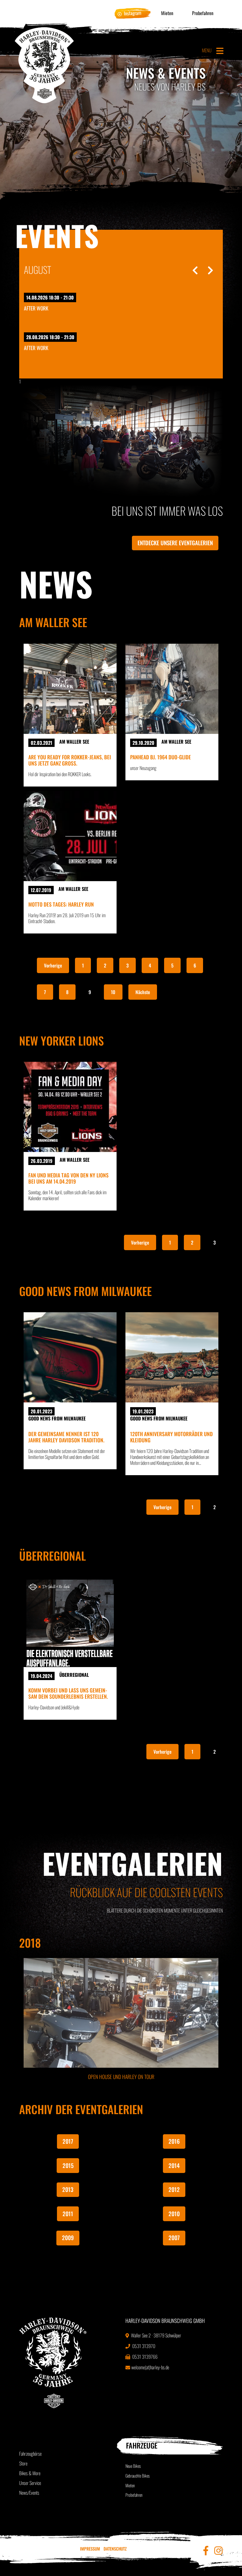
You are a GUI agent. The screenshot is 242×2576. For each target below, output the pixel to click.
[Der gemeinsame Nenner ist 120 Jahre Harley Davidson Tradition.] (70, 1357)
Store (23, 2463)
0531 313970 (143, 2346)
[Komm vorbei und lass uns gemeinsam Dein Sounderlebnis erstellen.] (70, 1622)
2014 (174, 2165)
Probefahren (203, 13)
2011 (68, 2214)
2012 (174, 2189)
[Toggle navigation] (220, 51)
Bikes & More (30, 2473)
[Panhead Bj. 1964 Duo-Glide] (172, 689)
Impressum (90, 2549)
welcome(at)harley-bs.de (150, 2367)
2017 (68, 2141)
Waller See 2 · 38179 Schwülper (156, 2335)
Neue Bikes (133, 2466)
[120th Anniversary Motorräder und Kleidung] (172, 1357)
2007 (174, 2238)
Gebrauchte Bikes (138, 2476)
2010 (174, 2214)
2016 (174, 2141)
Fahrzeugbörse (30, 2454)
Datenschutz (115, 2549)
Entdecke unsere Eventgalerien (175, 543)
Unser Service (30, 2483)
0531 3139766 (144, 2357)
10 (113, 992)
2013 (68, 2189)
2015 (68, 2165)
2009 (68, 2238)
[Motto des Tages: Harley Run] (70, 836)
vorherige (53, 965)
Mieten (167, 13)
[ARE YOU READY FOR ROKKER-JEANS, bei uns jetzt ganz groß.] (70, 689)
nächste (143, 992)
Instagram (133, 13)
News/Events (29, 2493)
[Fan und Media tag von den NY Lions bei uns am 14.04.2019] (70, 1107)
